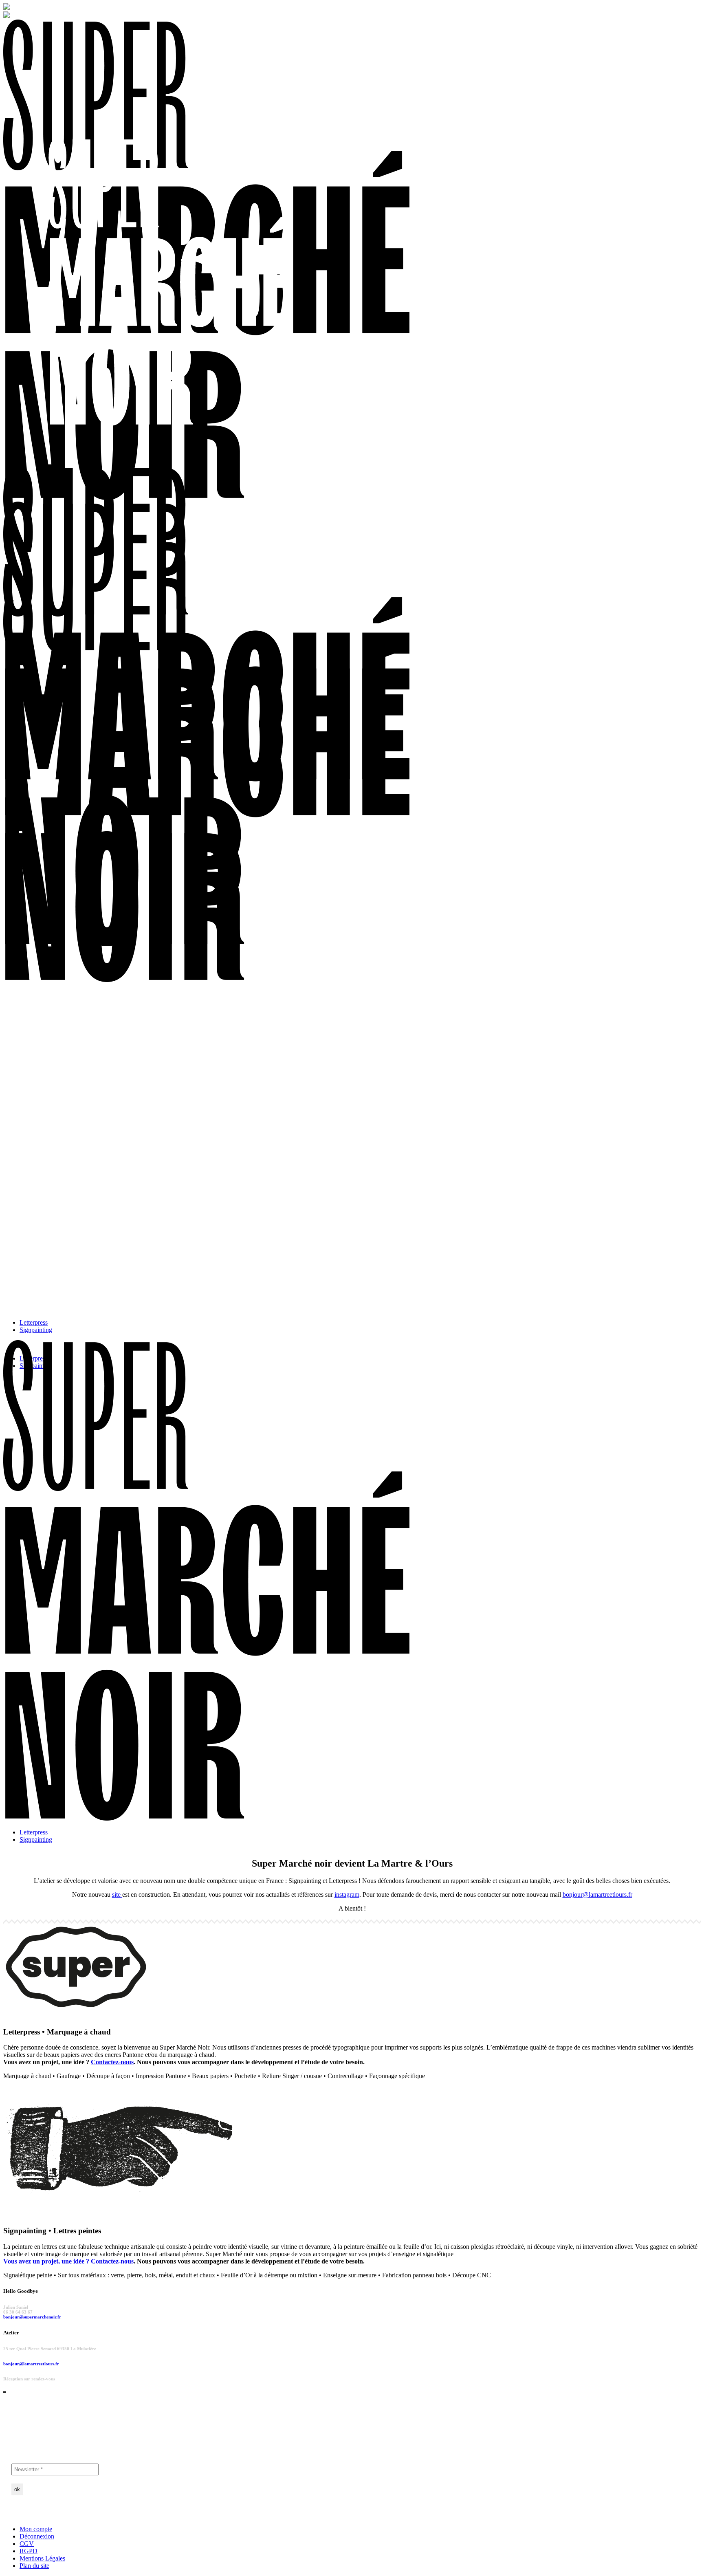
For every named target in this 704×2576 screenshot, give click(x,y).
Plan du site (34, 2566)
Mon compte (36, 2529)
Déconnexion (37, 2536)
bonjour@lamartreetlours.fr (597, 1895)
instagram (347, 1895)
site (117, 1895)
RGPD (29, 2551)
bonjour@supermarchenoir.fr (32, 2317)
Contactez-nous (112, 2062)
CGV (27, 2544)
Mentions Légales (42, 2558)
